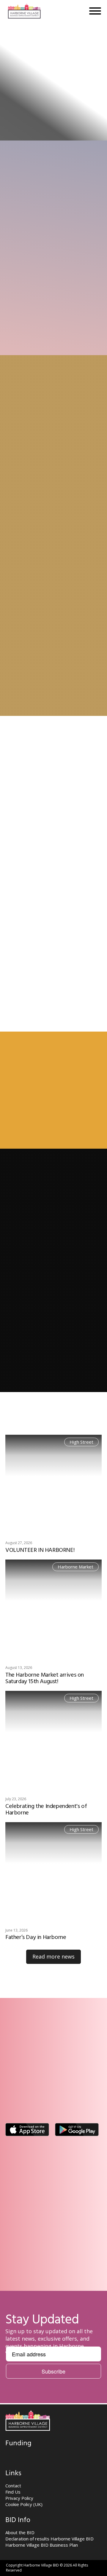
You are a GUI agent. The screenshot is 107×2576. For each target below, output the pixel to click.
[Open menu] (95, 11)
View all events (30, 1161)
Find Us (13, 2492)
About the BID (20, 2532)
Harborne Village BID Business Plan (42, 2545)
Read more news (53, 1956)
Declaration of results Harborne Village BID (49, 2539)
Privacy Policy (19, 2498)
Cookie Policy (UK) (24, 2504)
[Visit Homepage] (24, 11)
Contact (13, 2486)
